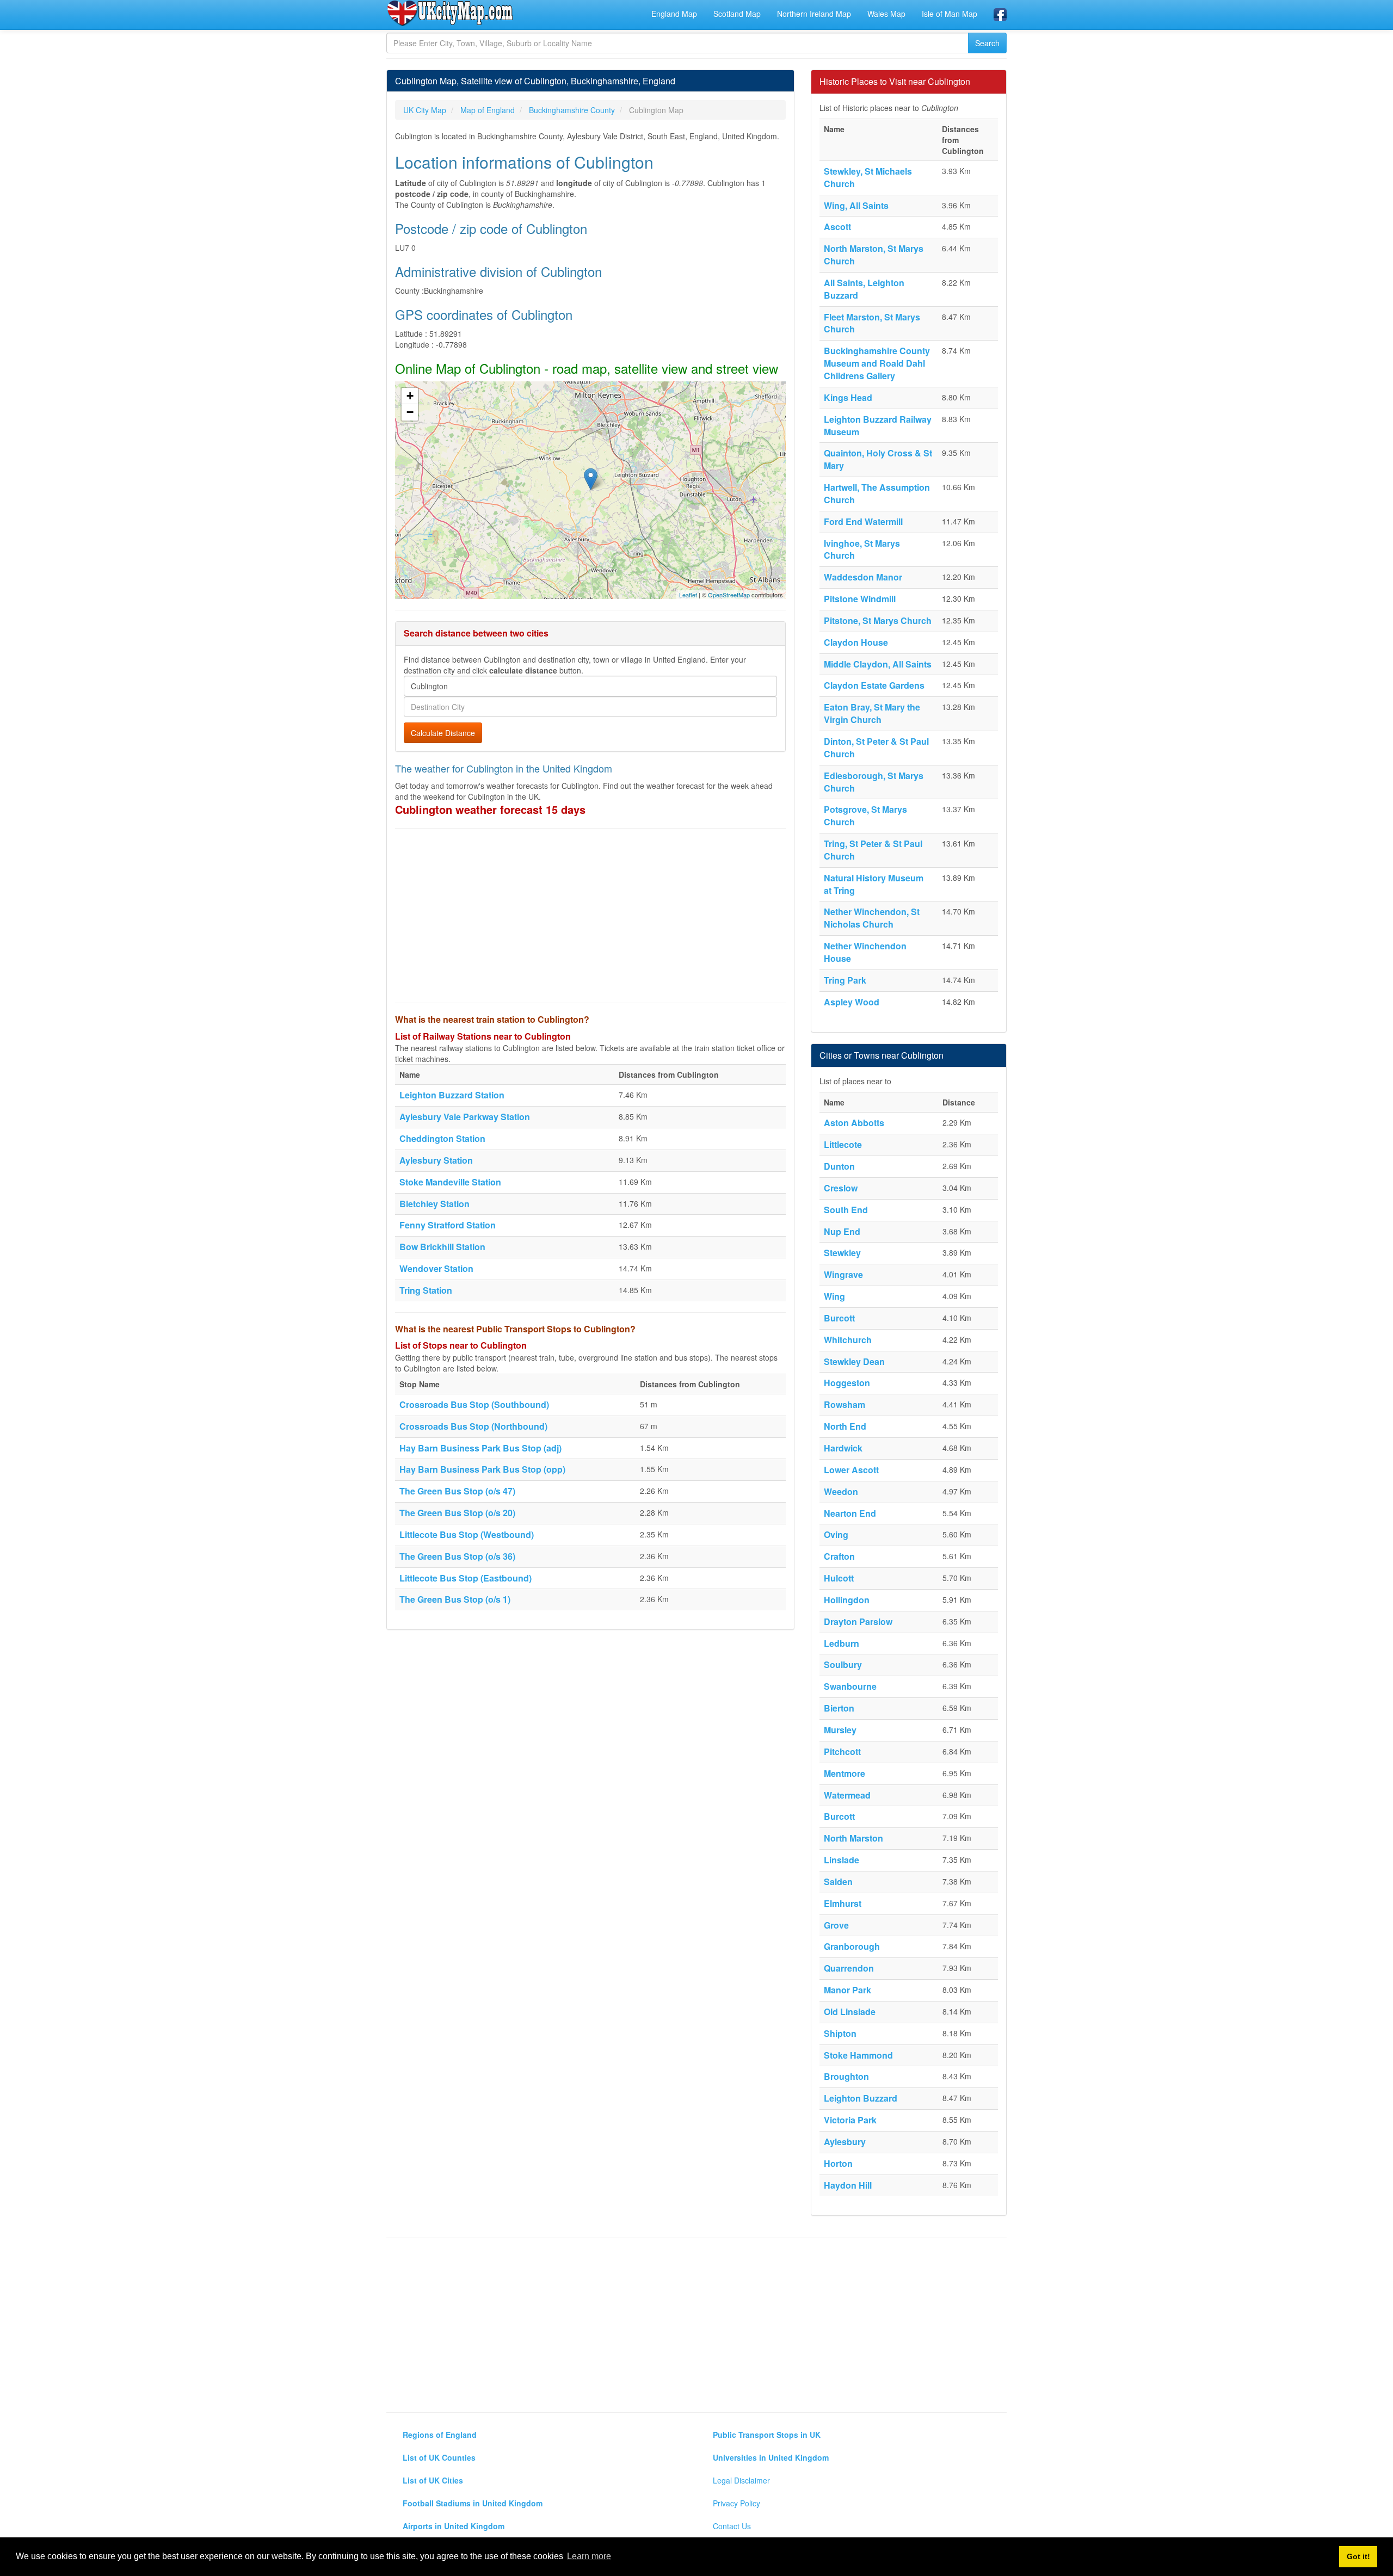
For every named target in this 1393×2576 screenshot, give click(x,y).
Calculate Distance (443, 733)
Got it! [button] (1358, 2556)
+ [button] (410, 396)
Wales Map (886, 14)
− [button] (410, 412)
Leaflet (688, 595)
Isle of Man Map (950, 14)
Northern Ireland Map (814, 14)
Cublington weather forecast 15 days (490, 809)
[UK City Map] (450, 13)
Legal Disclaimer (741, 2480)
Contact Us (732, 2526)
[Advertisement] (590, 916)
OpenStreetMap (729, 595)
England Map (674, 14)
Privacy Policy (736, 2503)
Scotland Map (737, 14)
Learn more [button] (589, 2556)
